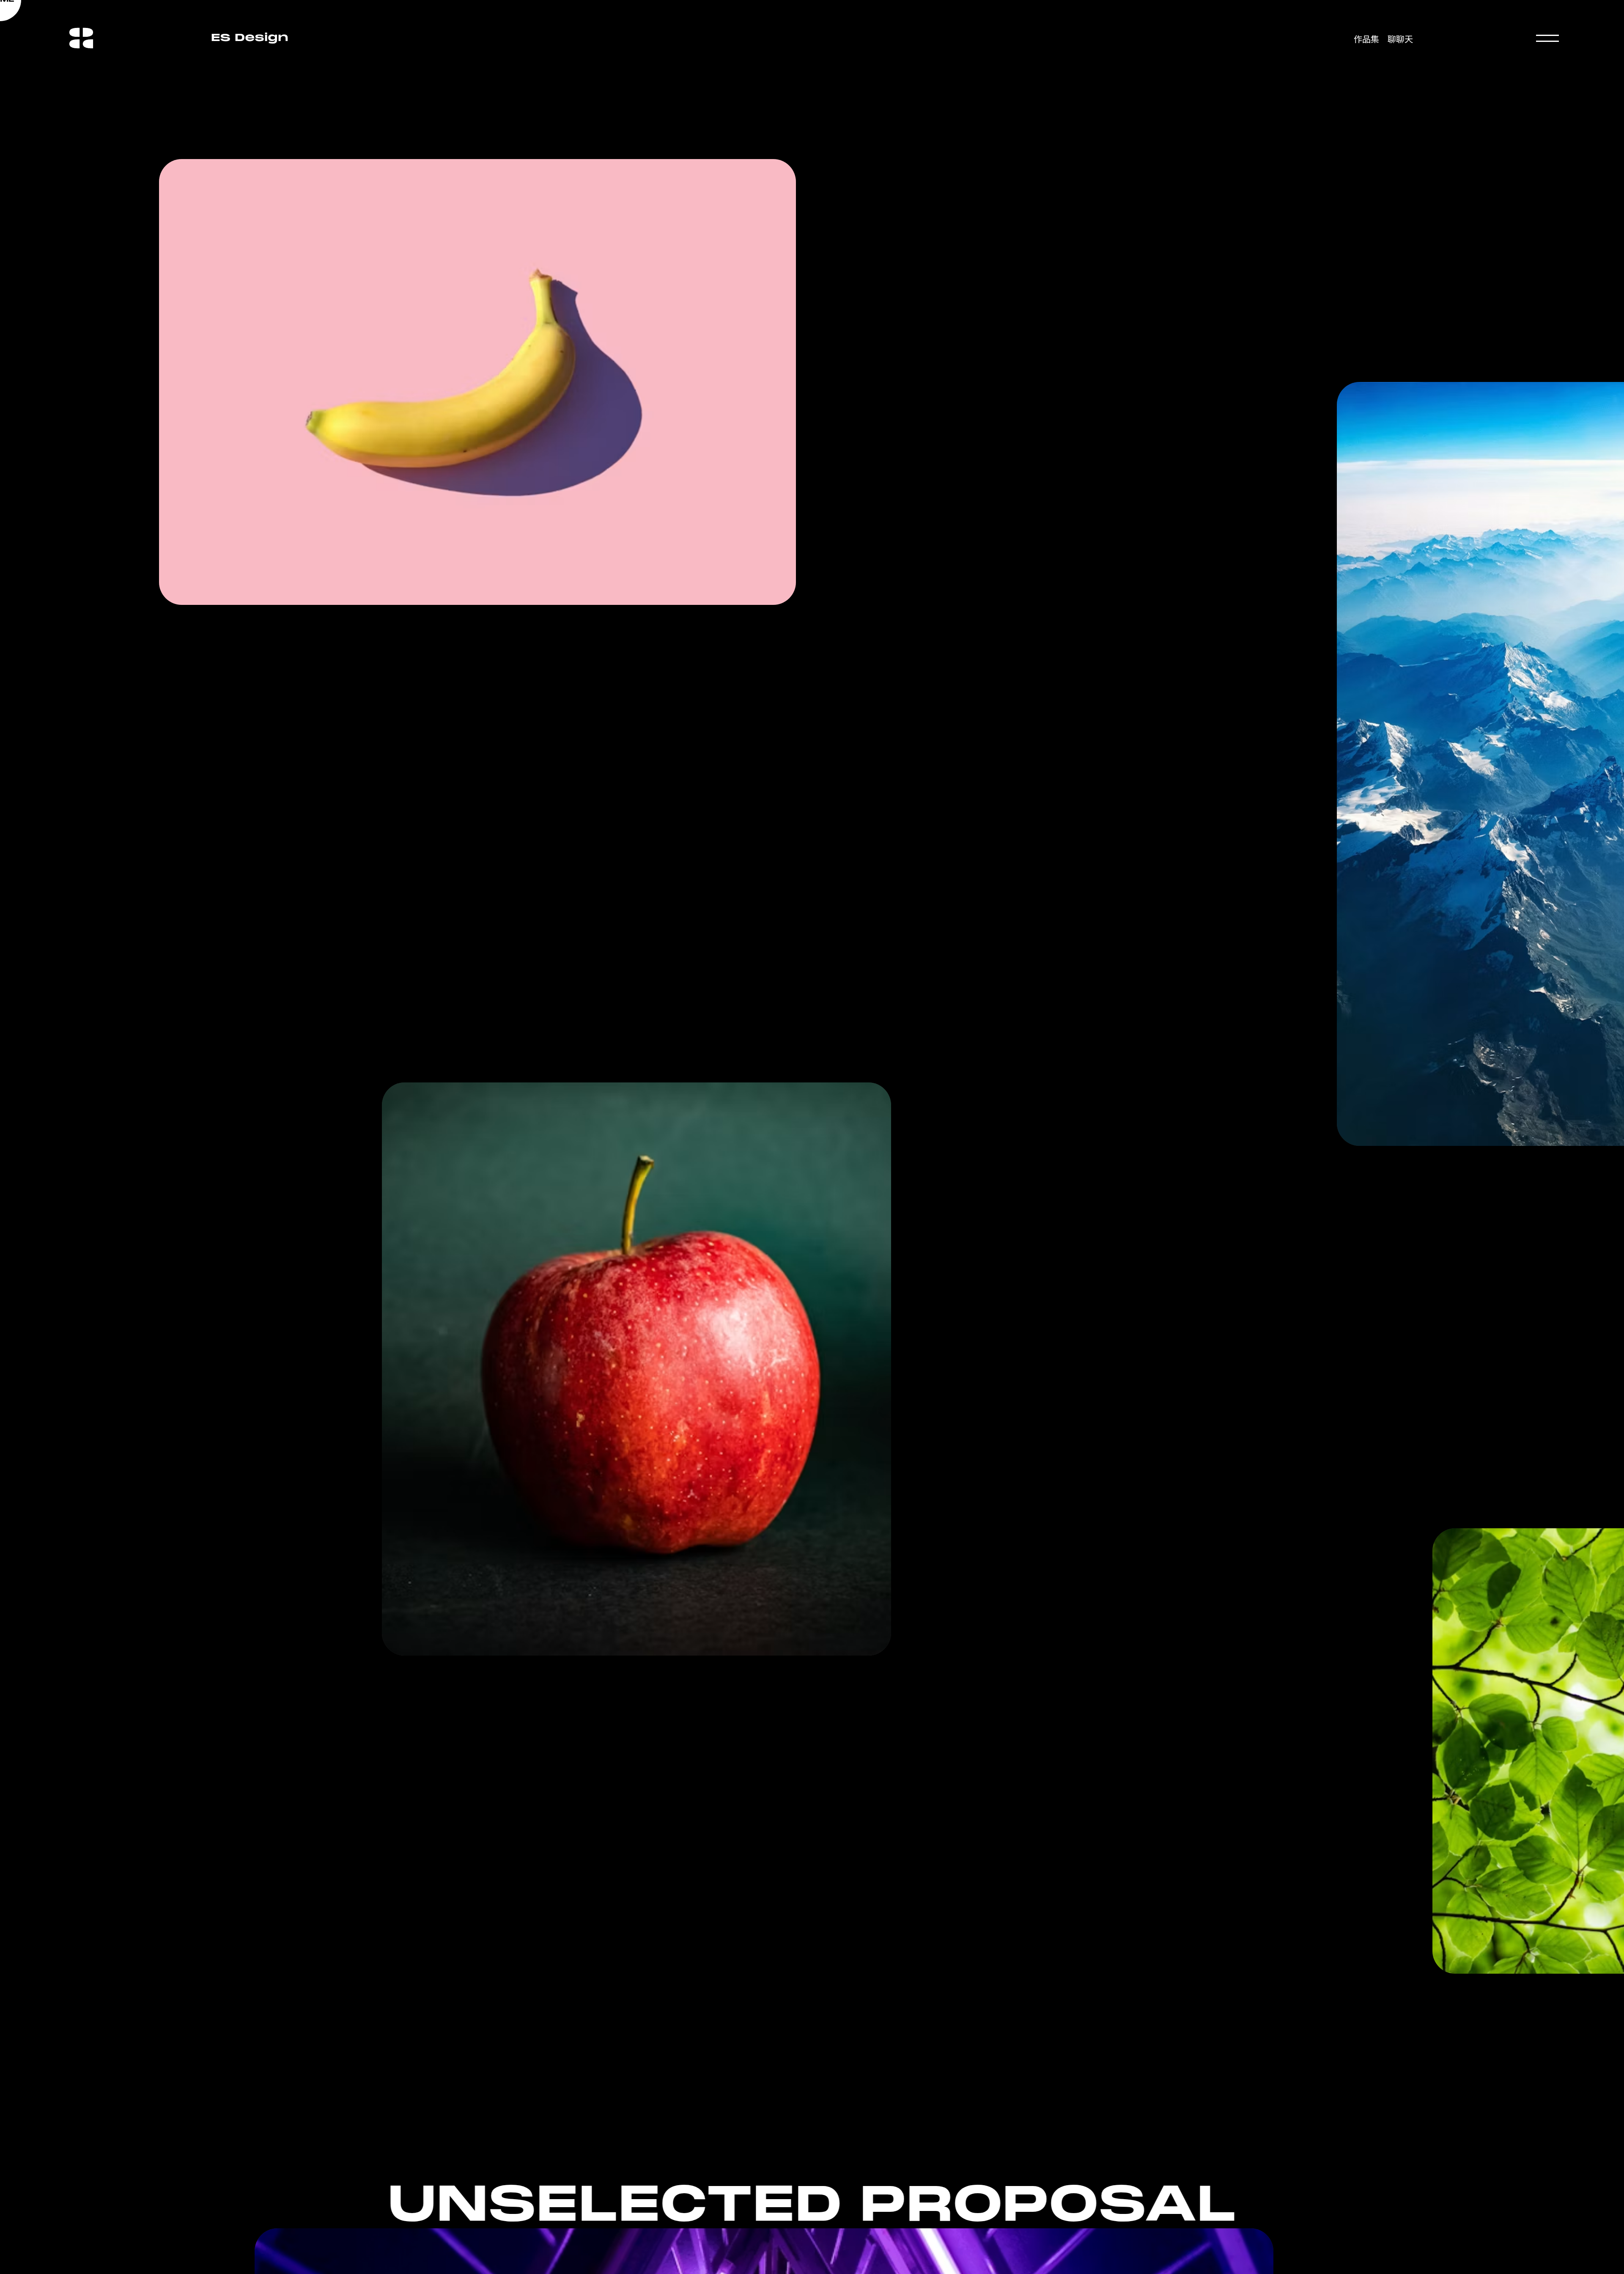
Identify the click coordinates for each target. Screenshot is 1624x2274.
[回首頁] (81, 25)
